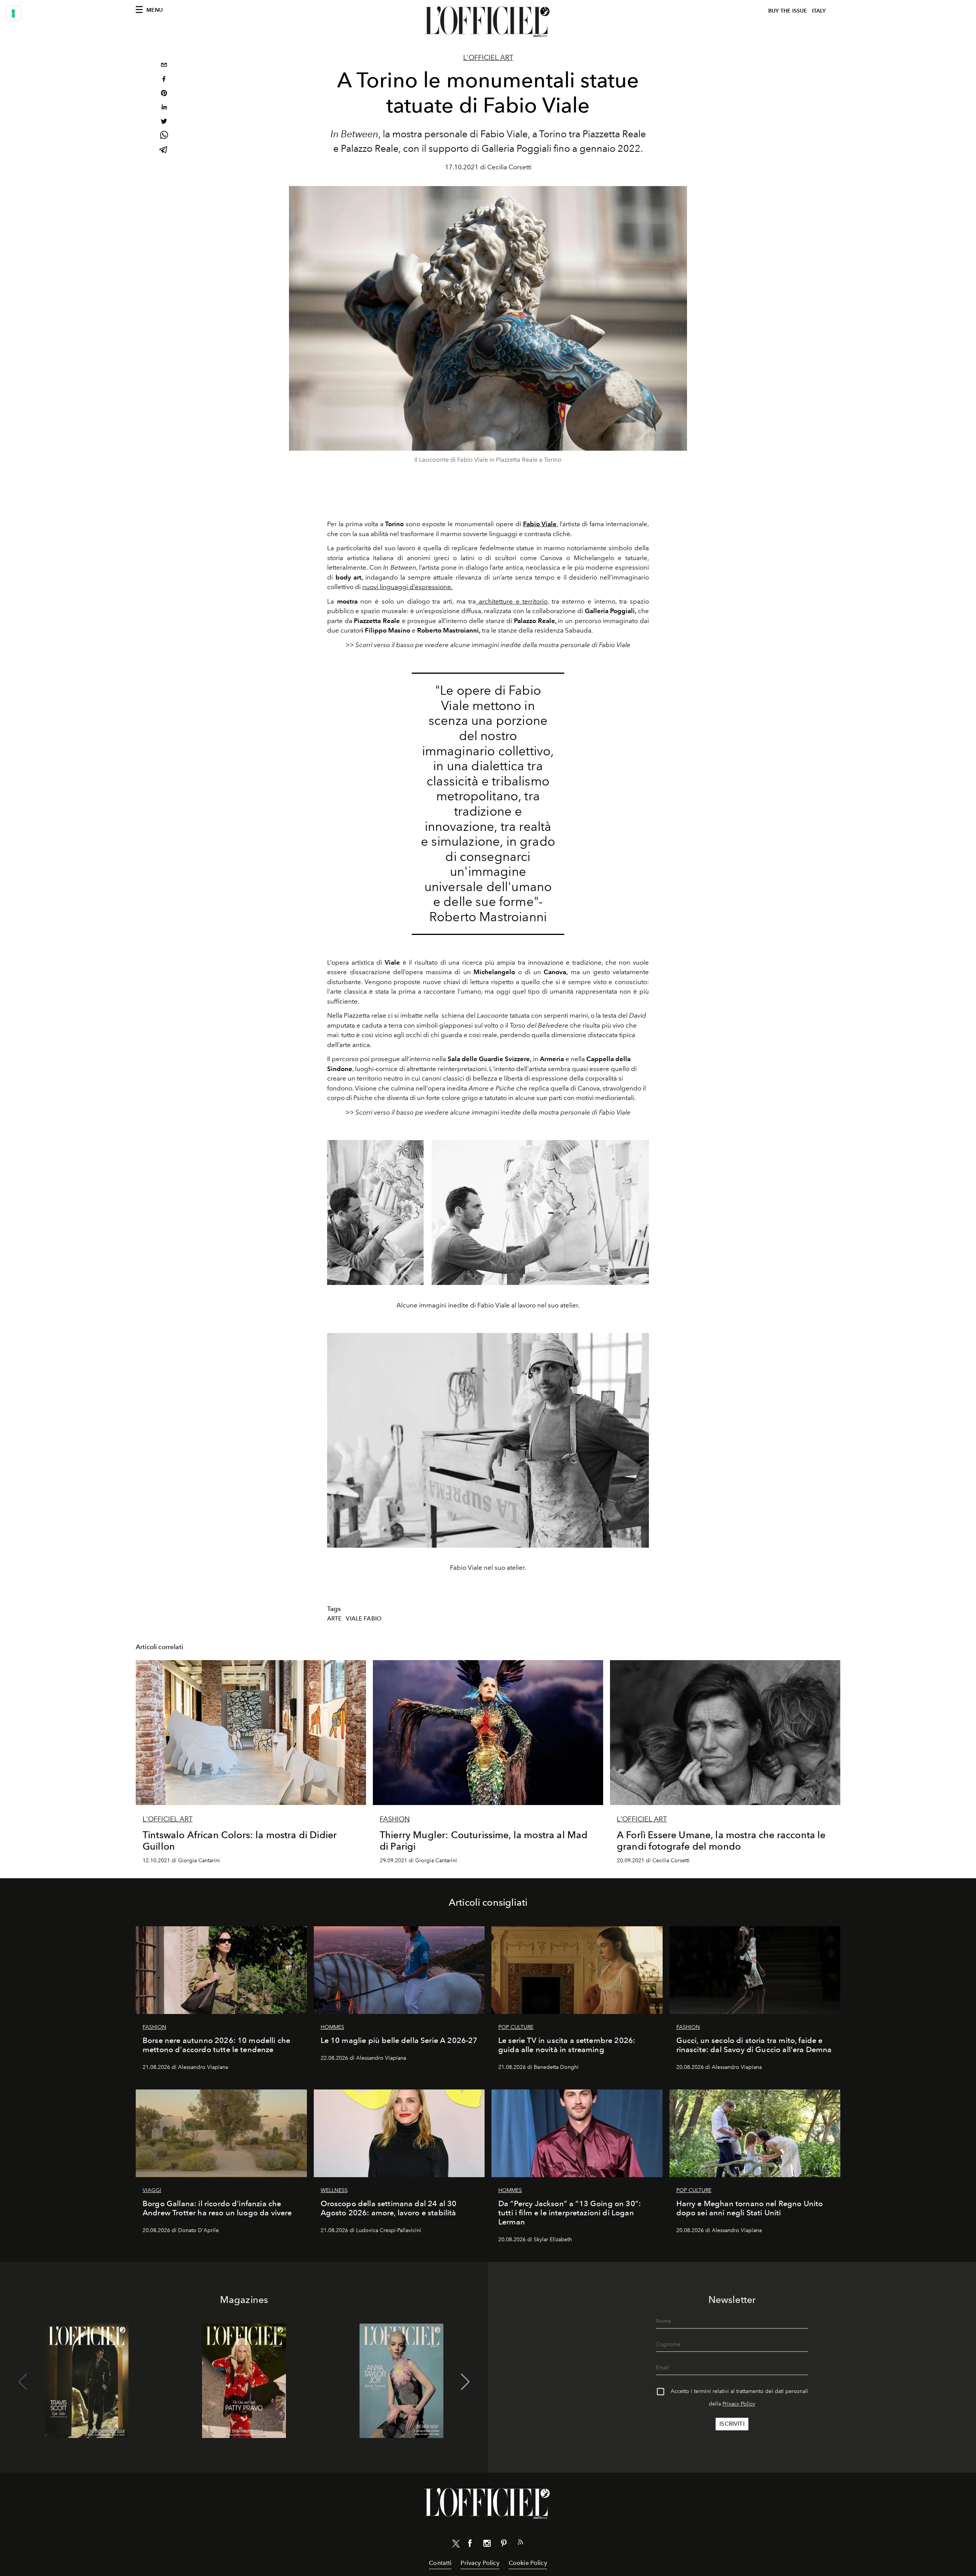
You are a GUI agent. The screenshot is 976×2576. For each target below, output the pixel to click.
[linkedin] (164, 108)
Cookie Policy (528, 2563)
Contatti (440, 2563)
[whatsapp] (164, 136)
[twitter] (164, 122)
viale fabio (364, 1619)
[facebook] (164, 80)
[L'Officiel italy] (488, 22)
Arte (335, 1619)
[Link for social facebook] (470, 2545)
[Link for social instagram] (487, 2545)
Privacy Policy (739, 2404)
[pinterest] (164, 94)
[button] (465, 2382)
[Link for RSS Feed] (520, 2544)
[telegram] (164, 150)
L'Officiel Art (488, 58)
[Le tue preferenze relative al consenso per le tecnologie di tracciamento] (13, 13)
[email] (164, 66)
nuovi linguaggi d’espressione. (407, 587)
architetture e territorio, (512, 601)
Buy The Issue (788, 11)
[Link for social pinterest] (504, 2545)
